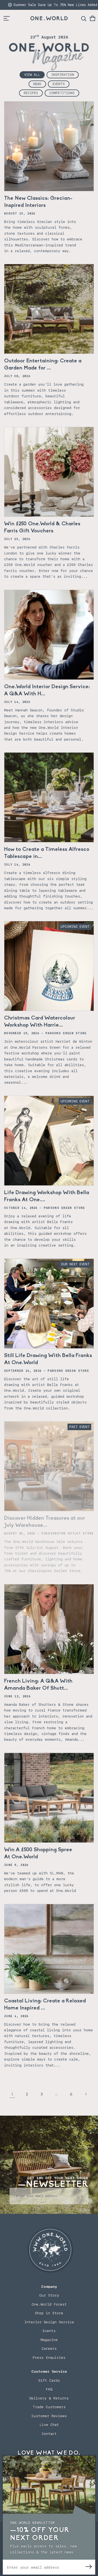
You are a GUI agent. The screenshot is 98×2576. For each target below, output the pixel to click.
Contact (49, 2434)
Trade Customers (49, 2407)
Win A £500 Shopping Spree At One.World (38, 1853)
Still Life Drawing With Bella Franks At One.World (48, 1359)
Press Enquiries (49, 2358)
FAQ (49, 2389)
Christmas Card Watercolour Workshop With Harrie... (40, 1022)
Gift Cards (49, 2380)
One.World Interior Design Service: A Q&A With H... (47, 690)
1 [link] (12, 2094)
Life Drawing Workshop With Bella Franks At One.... (47, 1196)
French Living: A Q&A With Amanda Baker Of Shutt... (38, 1685)
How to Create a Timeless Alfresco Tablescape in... (47, 853)
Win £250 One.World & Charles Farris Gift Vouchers (42, 527)
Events (59, 84)
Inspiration (63, 75)
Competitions (62, 93)
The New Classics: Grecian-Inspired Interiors (38, 202)
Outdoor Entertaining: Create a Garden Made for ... (43, 365)
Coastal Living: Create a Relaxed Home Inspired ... (45, 2005)
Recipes (31, 93)
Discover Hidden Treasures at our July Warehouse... (45, 1522)
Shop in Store (49, 2313)
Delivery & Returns (49, 2398)
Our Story (49, 2295)
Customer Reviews (49, 2416)
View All (32, 75)
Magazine (49, 2340)
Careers (49, 2349)
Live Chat (49, 2425)
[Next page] (86, 2094)
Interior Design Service (49, 2322)
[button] (93, 18)
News (37, 84)
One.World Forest (49, 2304)
